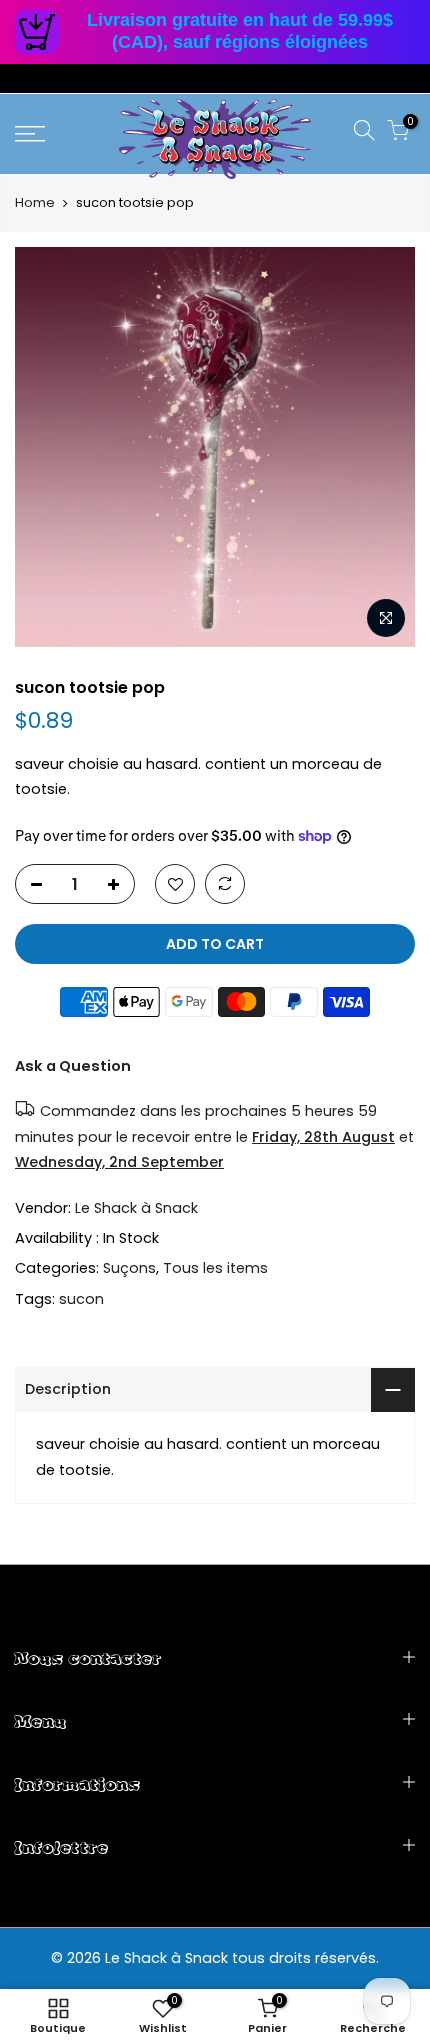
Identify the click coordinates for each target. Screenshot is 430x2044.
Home (35, 203)
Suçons (129, 1268)
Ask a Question (73, 1066)
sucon (81, 1299)
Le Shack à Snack (136, 1208)
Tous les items (215, 1268)
